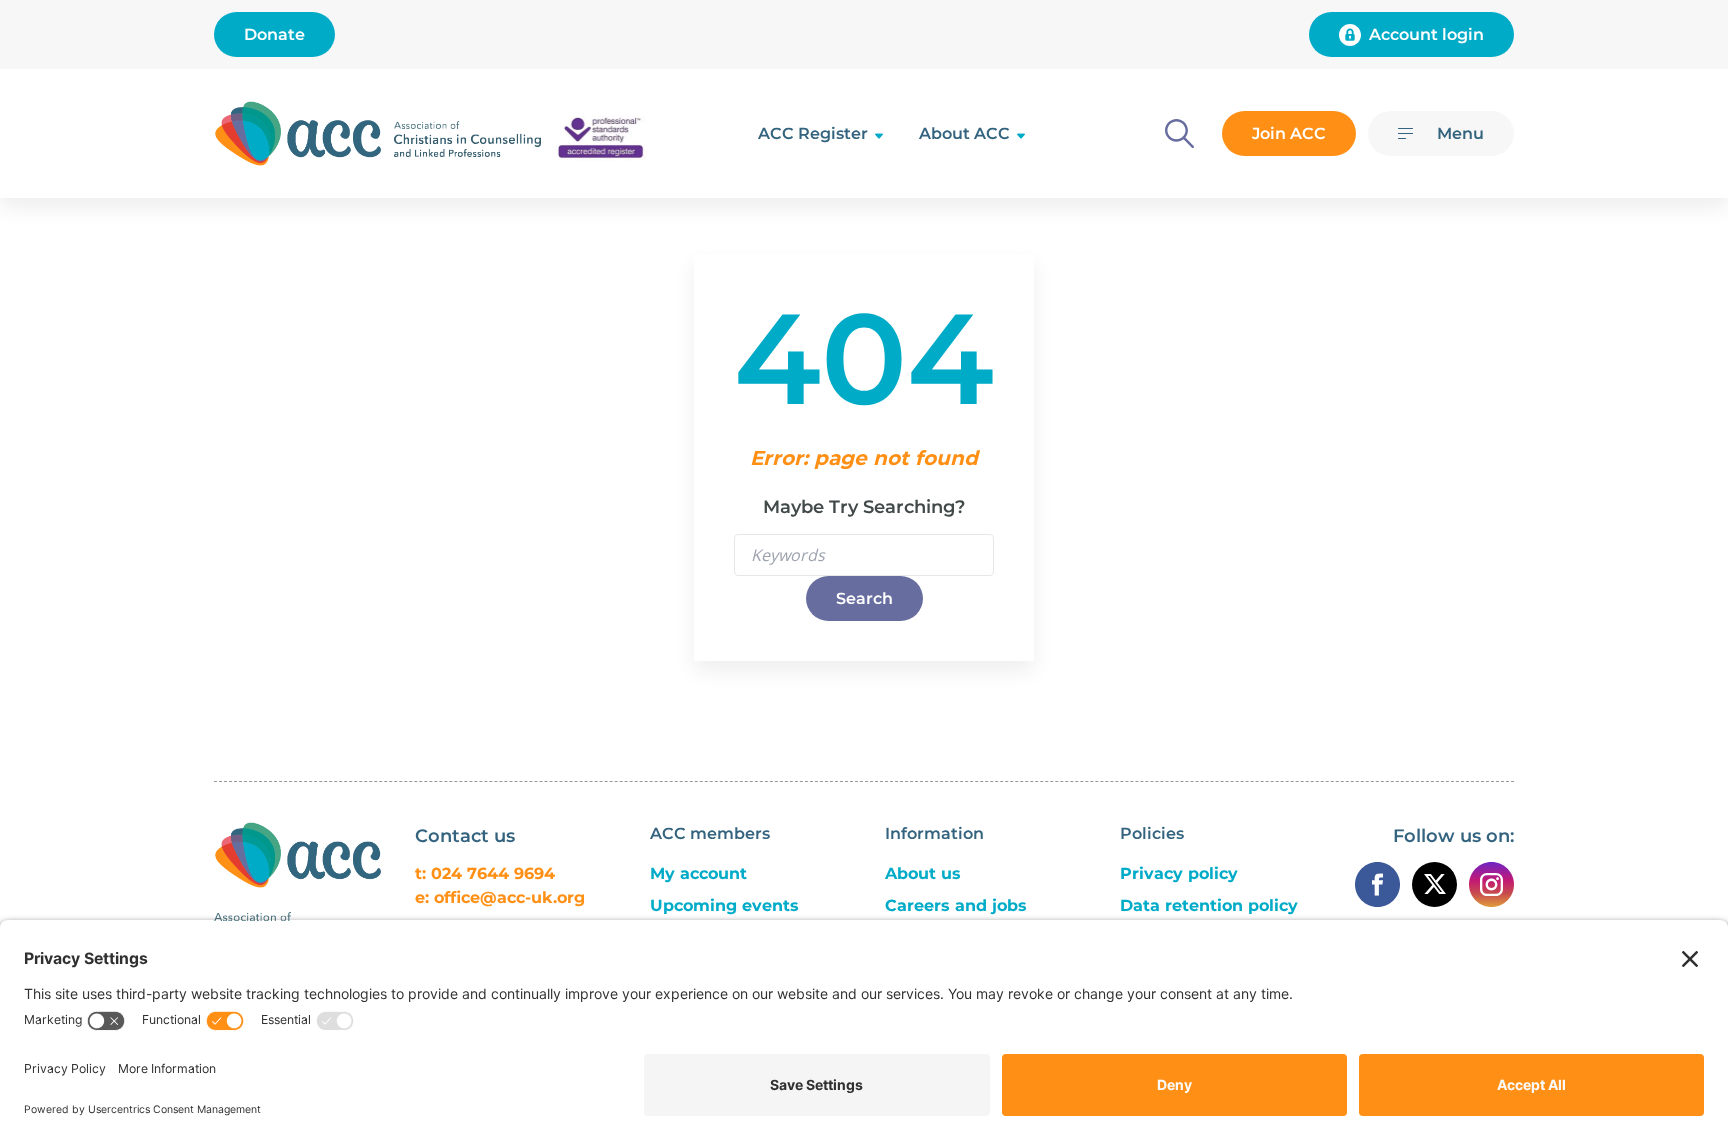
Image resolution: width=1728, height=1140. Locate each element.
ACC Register (813, 133)
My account (698, 873)
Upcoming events (724, 905)
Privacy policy (1179, 873)
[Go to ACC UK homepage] (298, 133)
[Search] (1179, 133)
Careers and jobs (956, 905)
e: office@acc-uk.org (500, 897)
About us (923, 873)
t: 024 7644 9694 (485, 873)
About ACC (964, 133)
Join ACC (1289, 133)
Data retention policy (1209, 905)
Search (864, 598)
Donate (274, 34)
